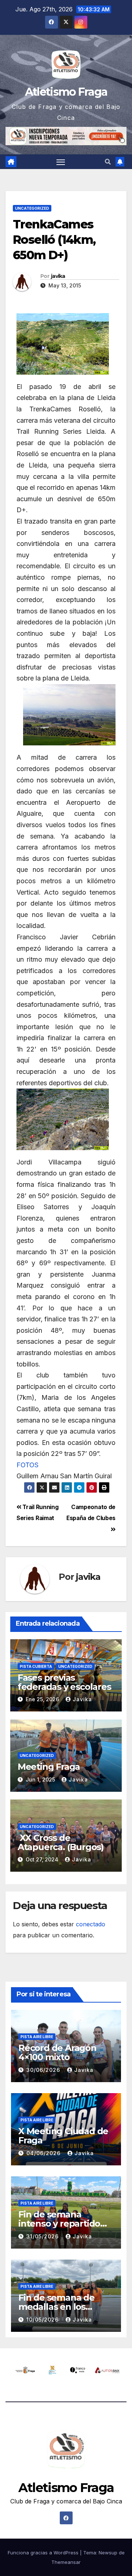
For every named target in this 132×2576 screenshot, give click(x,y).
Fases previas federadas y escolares (64, 1682)
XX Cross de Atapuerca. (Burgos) (61, 1842)
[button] (108, 162)
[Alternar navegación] (61, 162)
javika (58, 276)
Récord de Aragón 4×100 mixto (57, 2052)
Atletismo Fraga (66, 92)
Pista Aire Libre (37, 2037)
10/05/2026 (43, 2320)
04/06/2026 (44, 2153)
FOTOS (27, 1465)
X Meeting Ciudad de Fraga (63, 2136)
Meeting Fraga (49, 1767)
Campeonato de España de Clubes (91, 1513)
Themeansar (66, 2562)
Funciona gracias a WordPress (44, 2553)
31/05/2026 (43, 2236)
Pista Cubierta (36, 1666)
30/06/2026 (44, 2070)
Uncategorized (32, 208)
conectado (91, 1924)
